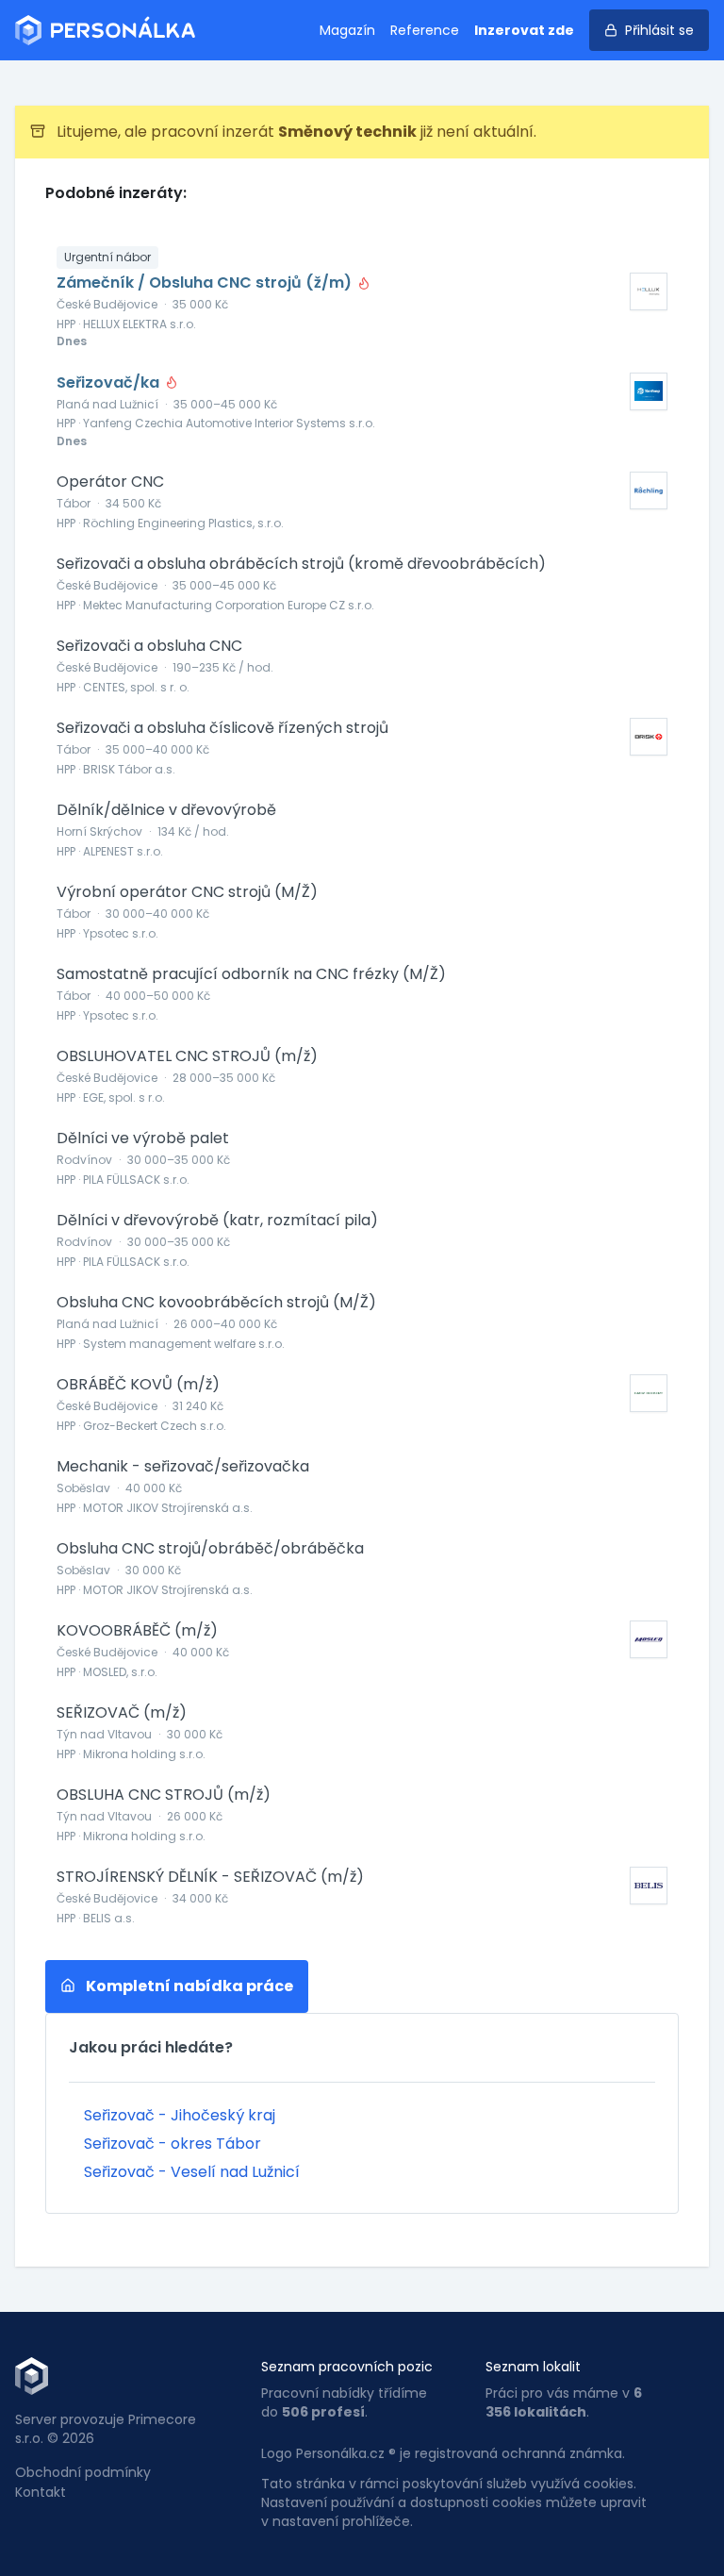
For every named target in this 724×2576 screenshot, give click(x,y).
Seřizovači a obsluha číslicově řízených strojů (222, 728)
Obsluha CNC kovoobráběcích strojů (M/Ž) (216, 1303)
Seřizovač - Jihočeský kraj (180, 2115)
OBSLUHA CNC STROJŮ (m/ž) (164, 1795)
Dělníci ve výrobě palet (143, 1138)
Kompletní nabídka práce (188, 1986)
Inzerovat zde (524, 30)
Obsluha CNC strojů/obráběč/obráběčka (210, 1549)
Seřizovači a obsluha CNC (149, 646)
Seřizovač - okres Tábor (173, 2144)
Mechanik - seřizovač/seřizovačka (183, 1467)
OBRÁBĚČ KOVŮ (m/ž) (138, 1385)
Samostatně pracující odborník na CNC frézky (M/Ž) (251, 974)
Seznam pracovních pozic (347, 2367)
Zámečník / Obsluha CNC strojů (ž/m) (206, 283)
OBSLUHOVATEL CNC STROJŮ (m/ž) (187, 1056)
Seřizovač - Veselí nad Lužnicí (192, 2172)
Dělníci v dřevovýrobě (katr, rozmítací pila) (217, 1221)
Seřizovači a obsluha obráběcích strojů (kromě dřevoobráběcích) (301, 564)
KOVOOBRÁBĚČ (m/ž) (137, 1631)
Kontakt (41, 2492)
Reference (425, 30)
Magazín (347, 30)
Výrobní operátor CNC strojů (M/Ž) (187, 892)
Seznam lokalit (533, 2367)
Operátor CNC (110, 482)
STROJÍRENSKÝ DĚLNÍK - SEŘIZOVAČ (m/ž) (210, 1877)
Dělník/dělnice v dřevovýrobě (166, 810)
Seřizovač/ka (110, 383)
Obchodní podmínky (83, 2472)
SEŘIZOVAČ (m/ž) (122, 1713)
